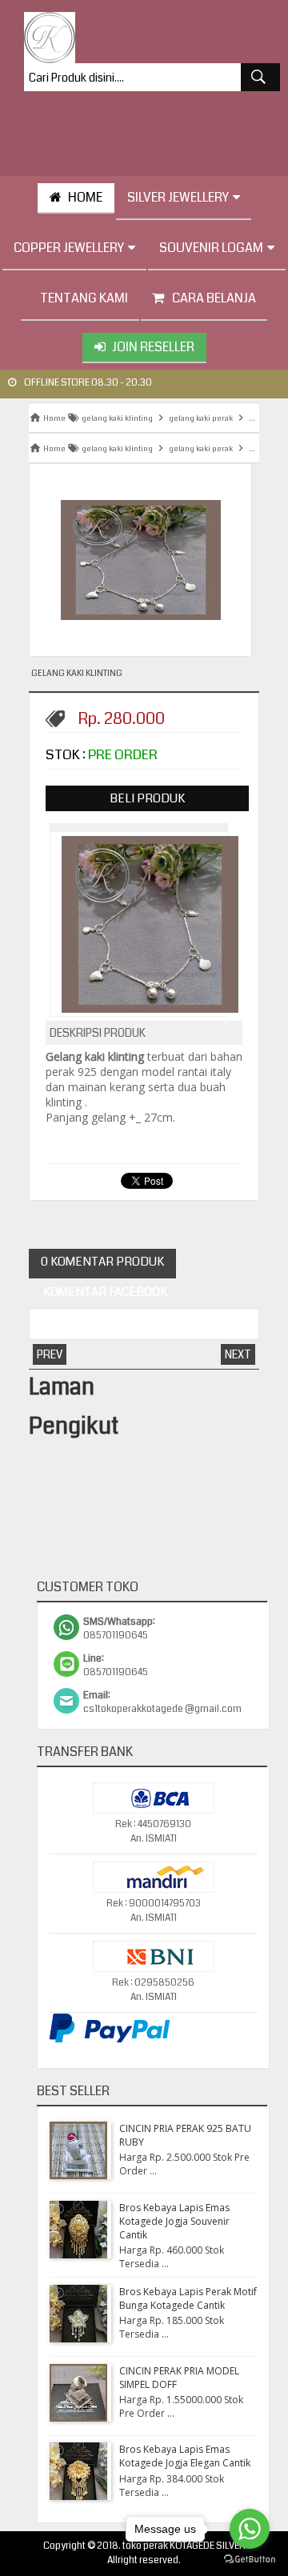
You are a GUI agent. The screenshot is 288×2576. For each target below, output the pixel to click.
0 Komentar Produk (102, 1262)
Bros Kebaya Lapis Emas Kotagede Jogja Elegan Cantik (185, 2456)
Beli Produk (147, 798)
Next (238, 1354)
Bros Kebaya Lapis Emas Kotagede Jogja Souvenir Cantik (174, 2221)
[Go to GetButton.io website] (250, 2560)
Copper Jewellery (69, 248)
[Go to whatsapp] (250, 2529)
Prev (50, 1354)
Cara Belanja (214, 298)
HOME (85, 197)
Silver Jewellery (178, 197)
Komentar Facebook (104, 1292)
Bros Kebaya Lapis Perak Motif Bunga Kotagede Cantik (188, 2298)
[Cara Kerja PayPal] (110, 2040)
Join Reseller (153, 347)
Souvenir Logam (211, 248)
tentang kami (84, 298)
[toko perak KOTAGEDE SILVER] (50, 38)
